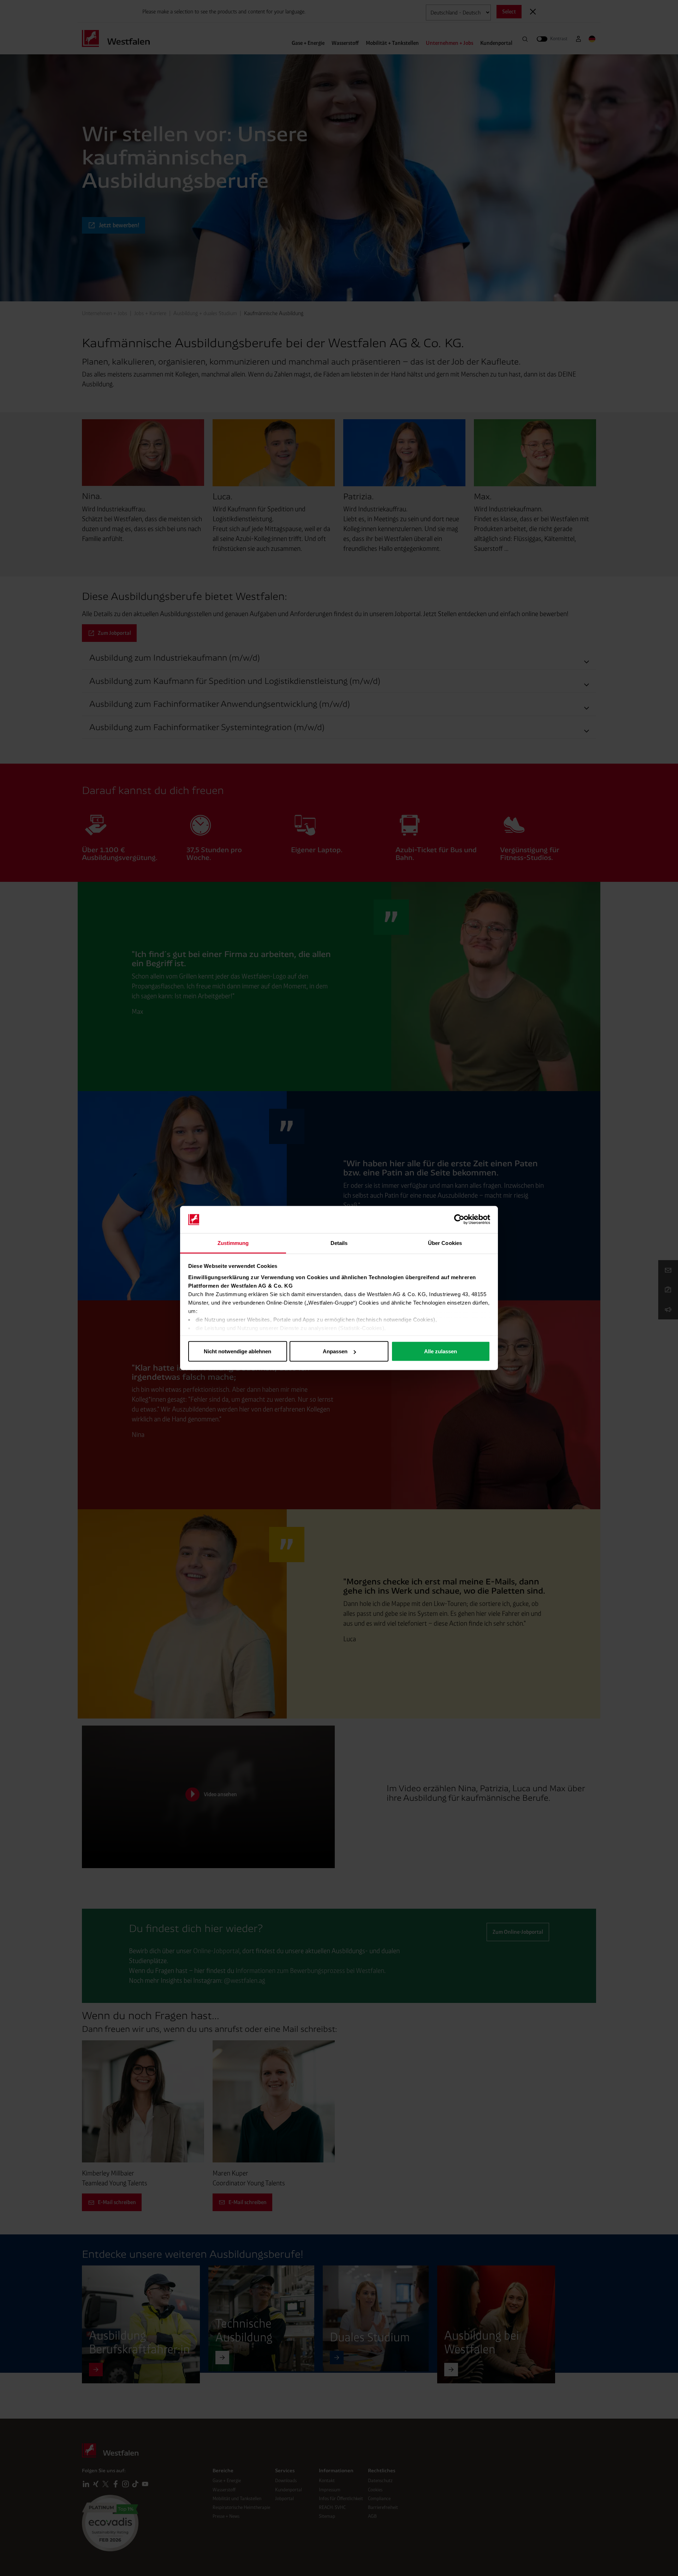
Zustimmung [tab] (233, 1243)
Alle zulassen (441, 1351)
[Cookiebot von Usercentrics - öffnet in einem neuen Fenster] (459, 1220)
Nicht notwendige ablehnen (237, 1351)
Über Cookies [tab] (445, 1243)
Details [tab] (339, 1243)
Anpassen (335, 1351)
